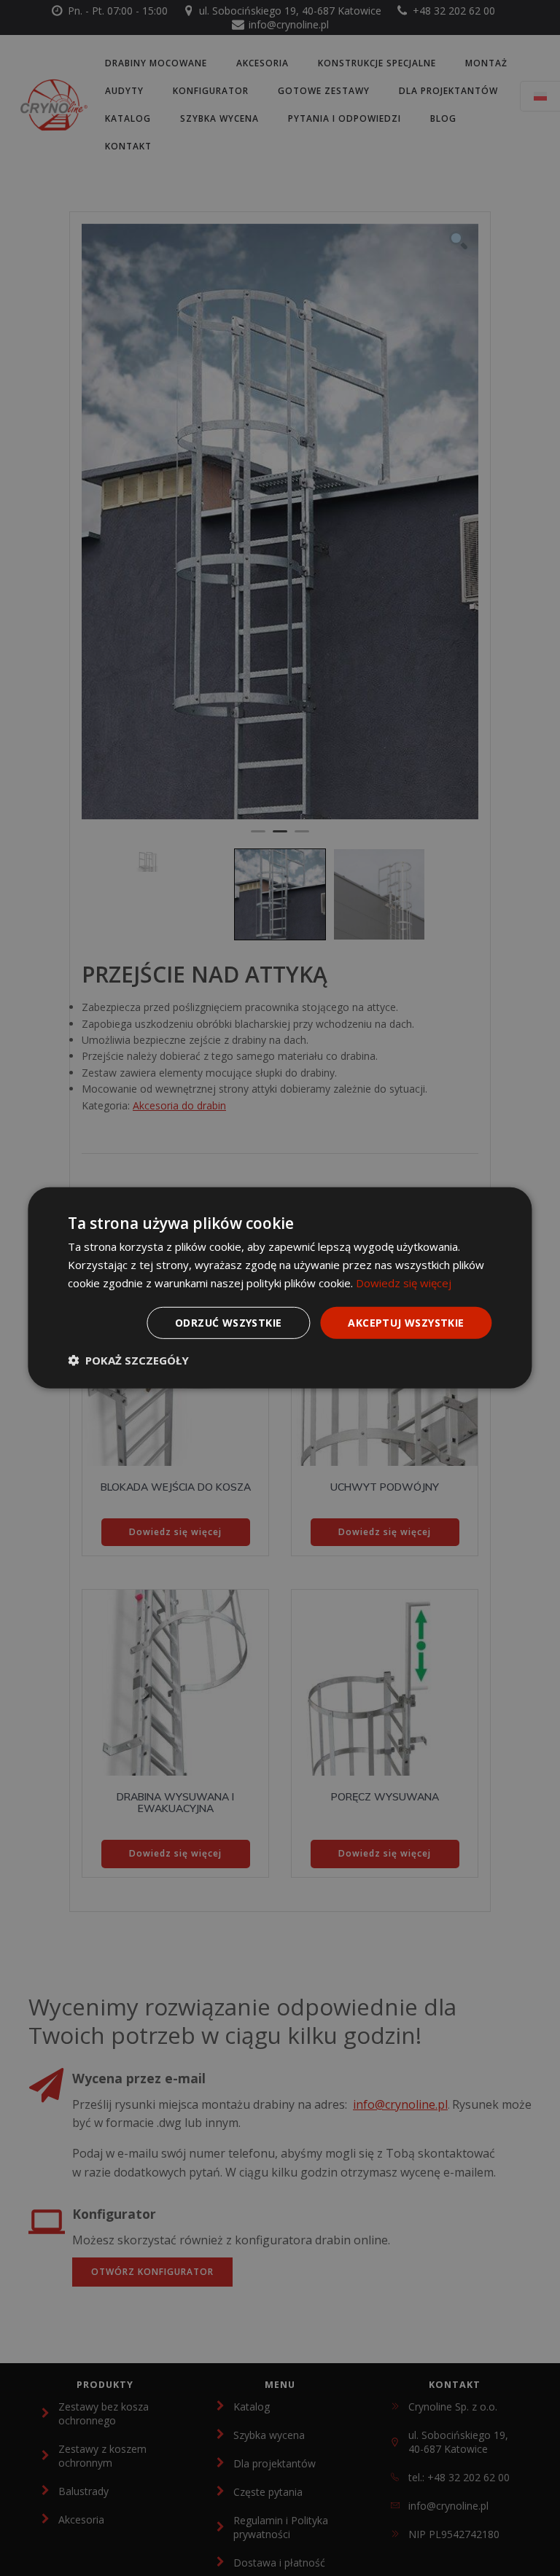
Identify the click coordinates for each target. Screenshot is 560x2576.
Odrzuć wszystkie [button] (228, 1322)
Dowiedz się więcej (404, 1283)
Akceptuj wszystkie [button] (406, 1322)
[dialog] (280, 1288)
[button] (128, 1360)
